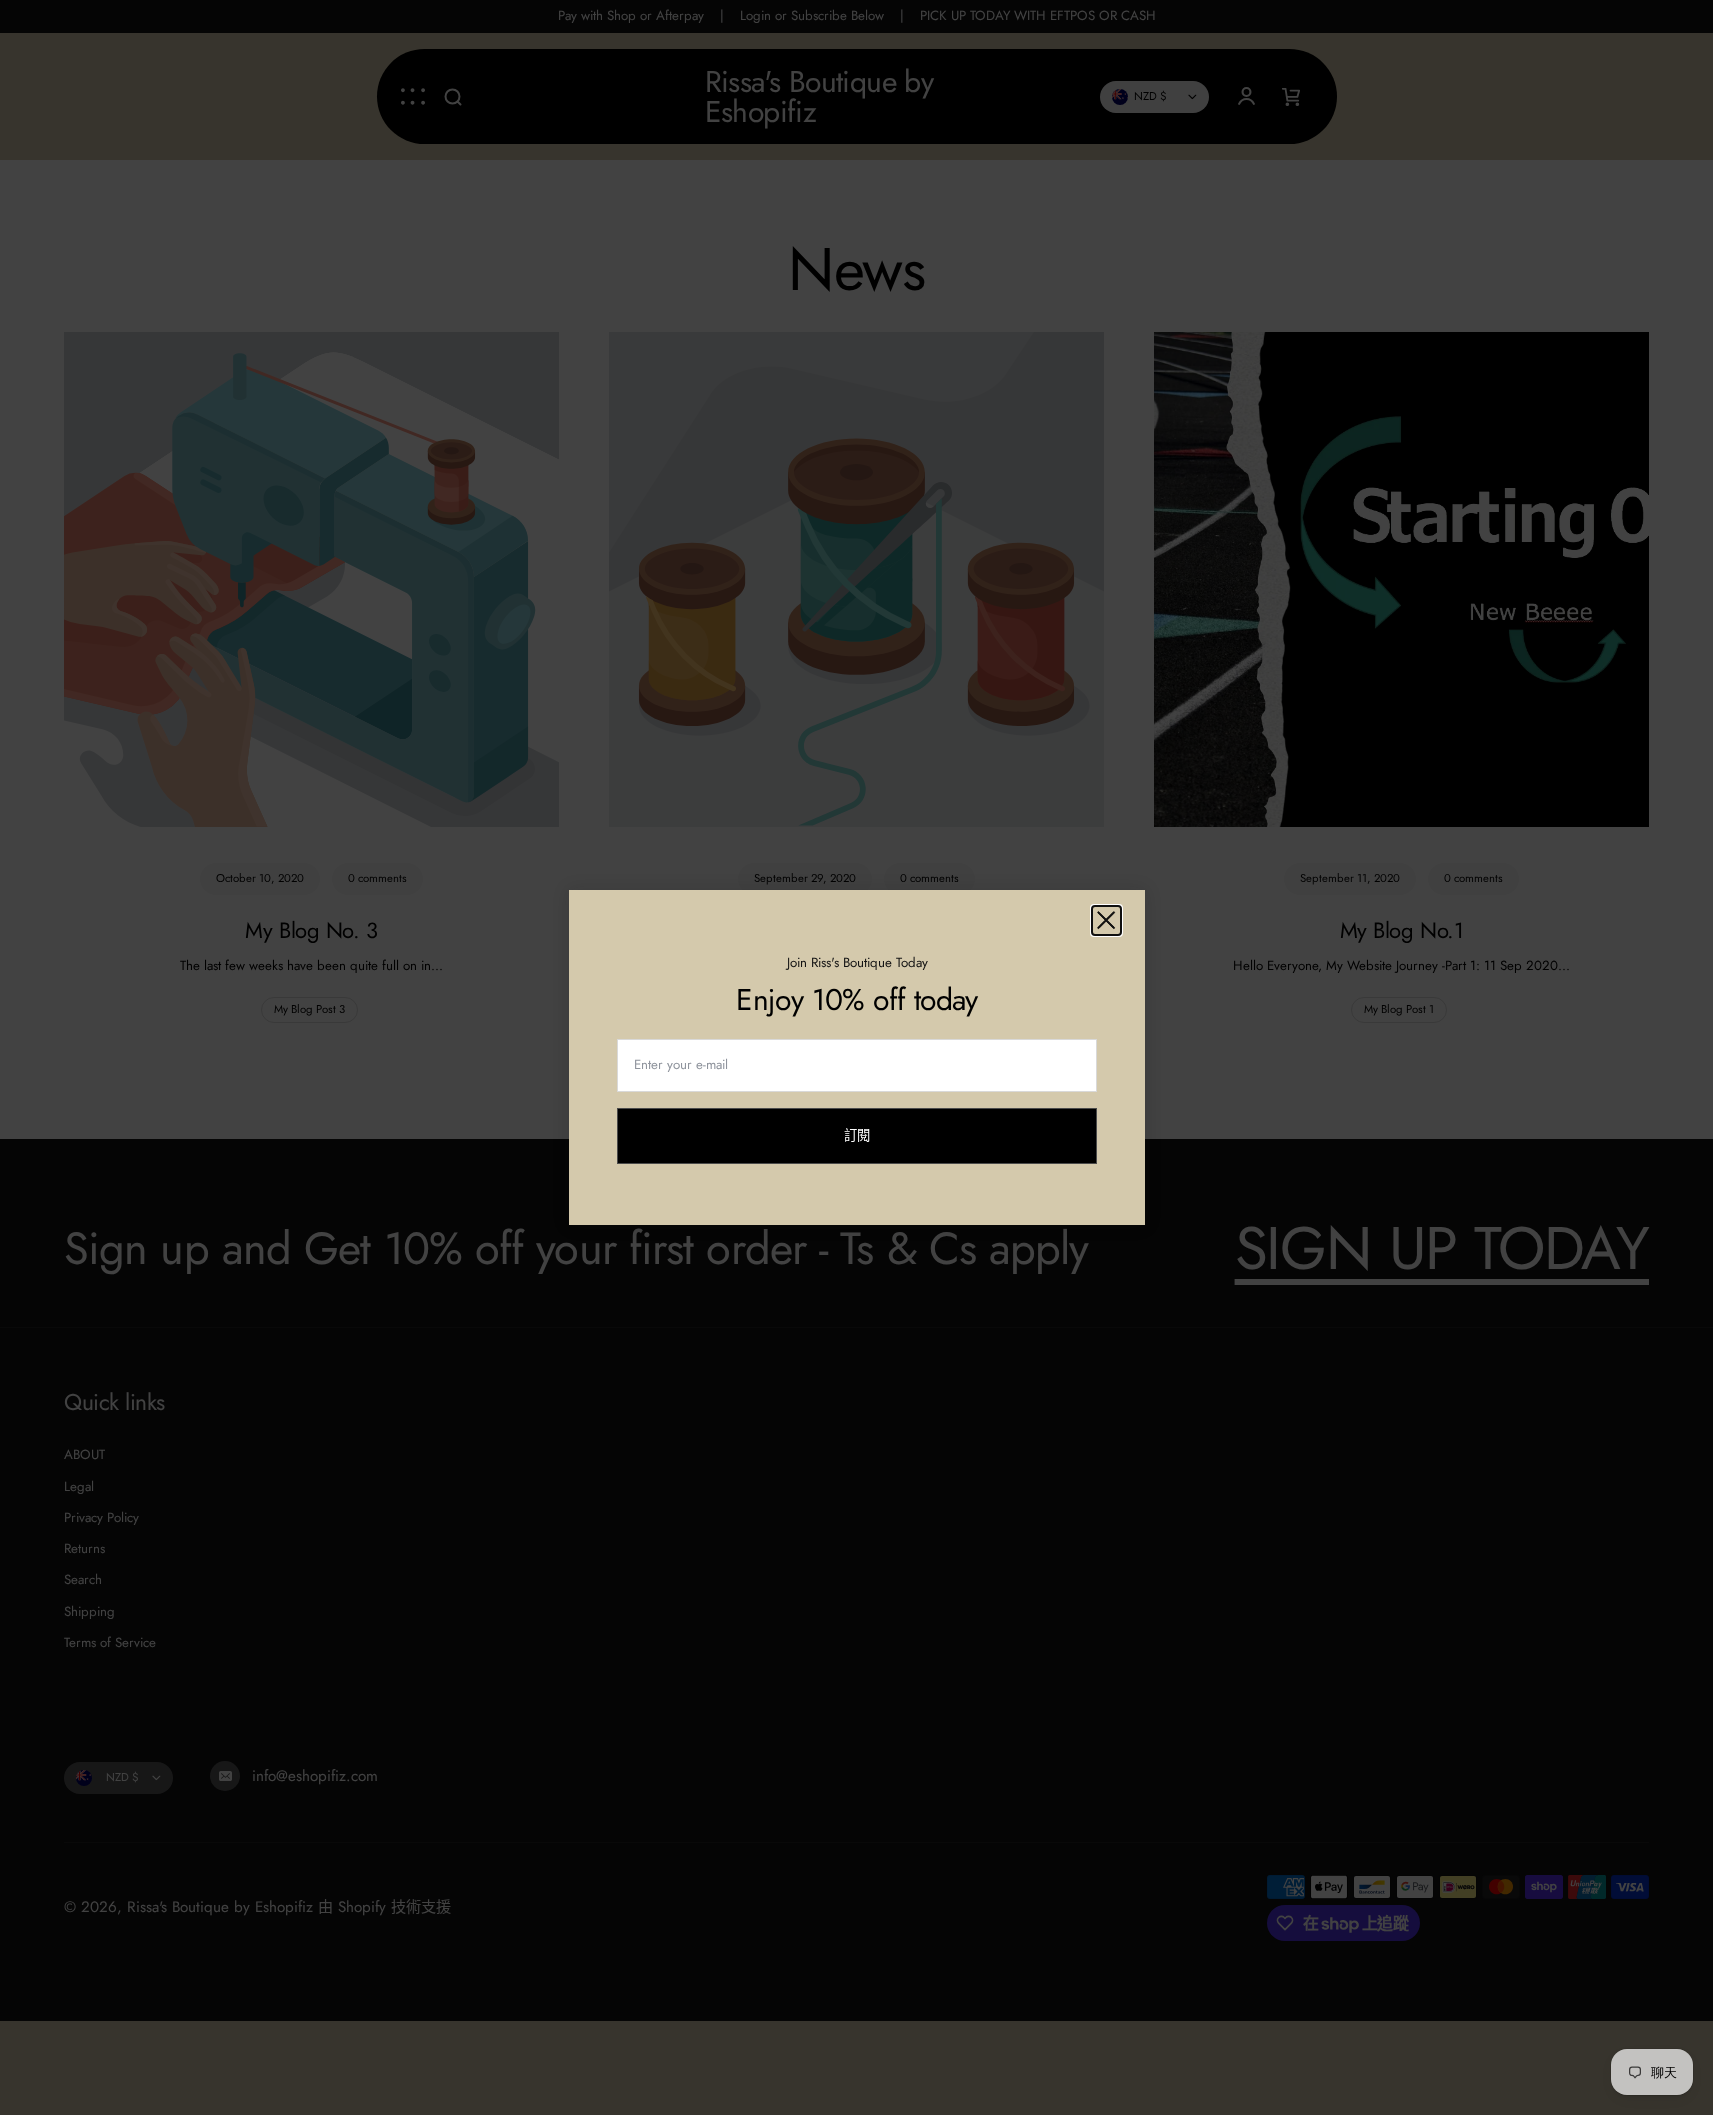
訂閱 (857, 1145)
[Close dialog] (1106, 920)
